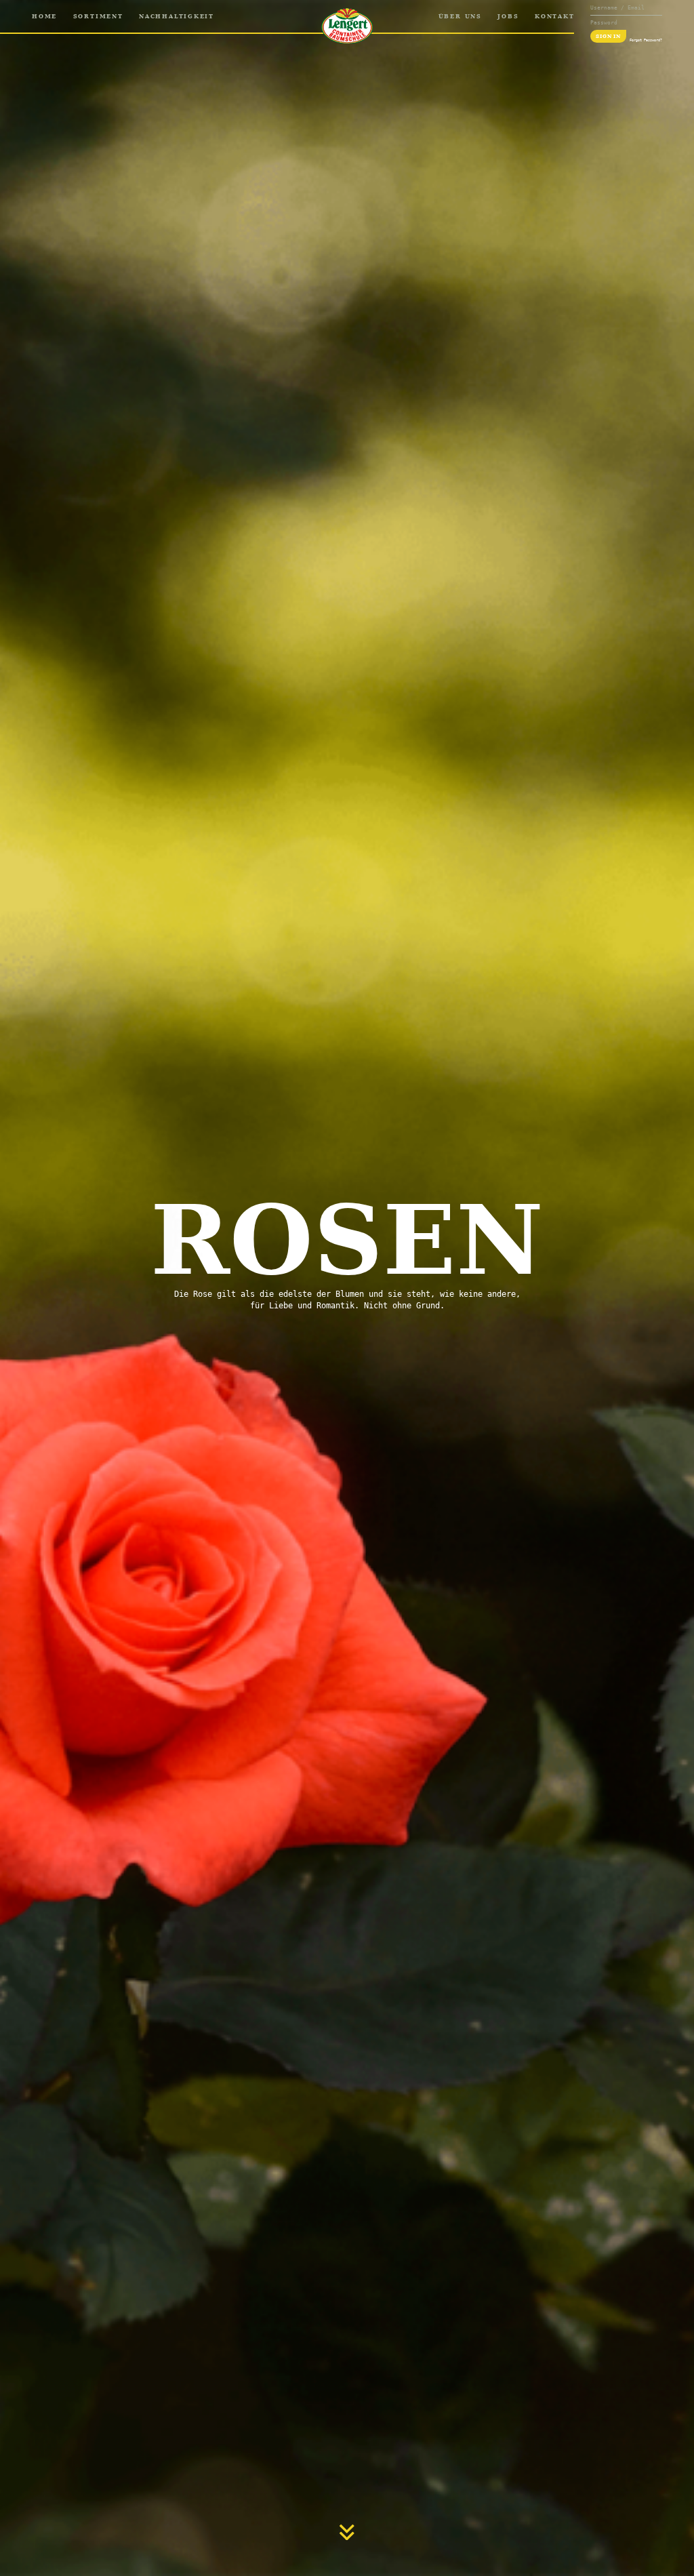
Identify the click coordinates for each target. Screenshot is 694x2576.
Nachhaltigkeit (177, 16)
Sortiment (98, 16)
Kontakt (554, 16)
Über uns (460, 16)
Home (44, 16)
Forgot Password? (646, 40)
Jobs (508, 16)
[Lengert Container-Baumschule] (347, 26)
